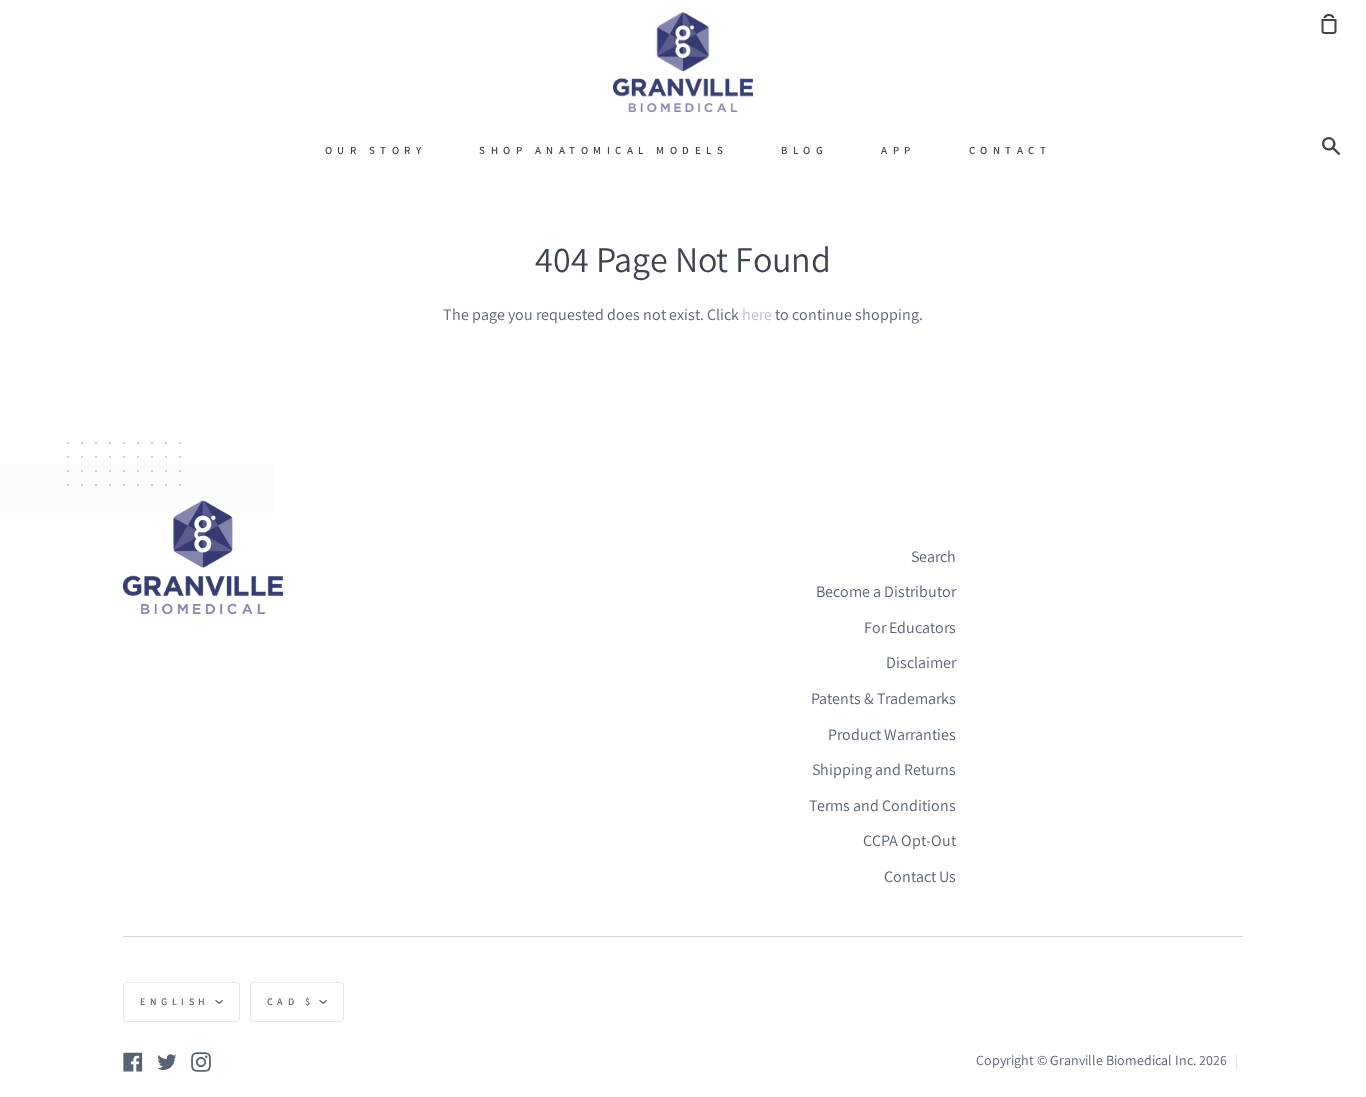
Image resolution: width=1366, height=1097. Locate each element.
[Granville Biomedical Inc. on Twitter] (167, 1062)
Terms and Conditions (882, 805)
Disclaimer (921, 662)
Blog (804, 150)
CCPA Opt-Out (909, 840)
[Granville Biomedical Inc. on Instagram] (201, 1062)
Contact (1010, 150)
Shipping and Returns (884, 769)
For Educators (910, 627)
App (898, 150)
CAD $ (291, 1001)
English (175, 1001)
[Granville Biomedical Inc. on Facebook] (133, 1062)
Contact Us (920, 876)
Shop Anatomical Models (603, 150)
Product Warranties (892, 734)
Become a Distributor (886, 591)
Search (933, 556)
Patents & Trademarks (883, 698)
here (757, 314)
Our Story (376, 150)
